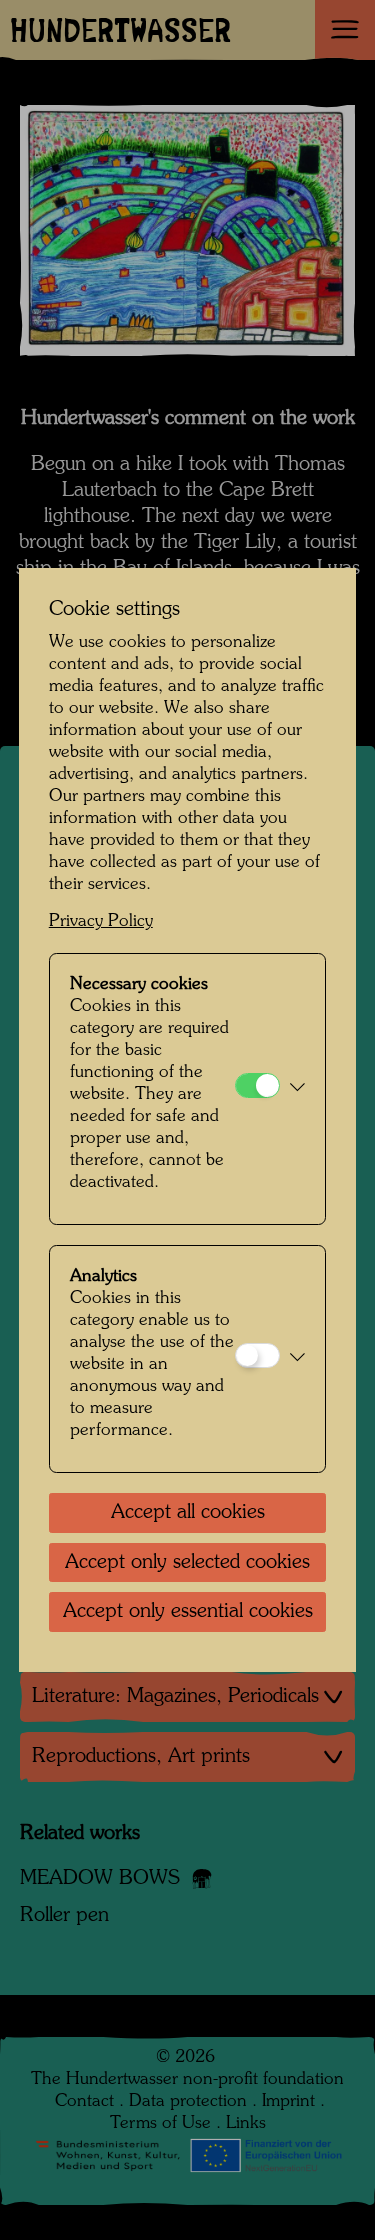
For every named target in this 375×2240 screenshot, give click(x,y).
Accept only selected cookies (187, 1563)
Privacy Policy (101, 921)
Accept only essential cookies (188, 1612)
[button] (297, 1089)
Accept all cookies (188, 1513)
